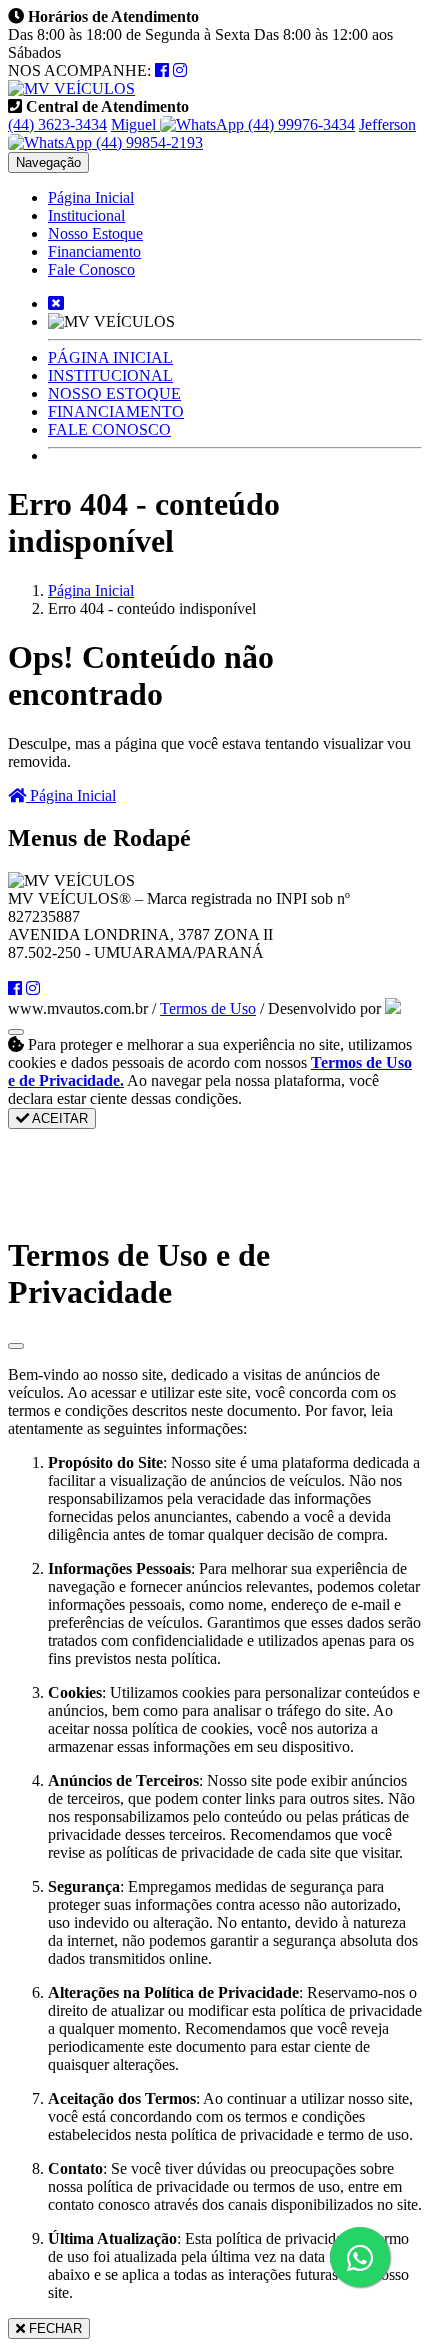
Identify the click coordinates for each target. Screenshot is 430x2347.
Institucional (86, 215)
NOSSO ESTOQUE (114, 393)
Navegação (48, 162)
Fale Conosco (91, 269)
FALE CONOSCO (109, 429)
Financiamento (94, 251)
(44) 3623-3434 (57, 124)
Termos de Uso (208, 1008)
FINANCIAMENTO (116, 411)
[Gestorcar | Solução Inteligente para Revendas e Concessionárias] (393, 1008)
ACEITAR (58, 1118)
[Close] (16, 1346)
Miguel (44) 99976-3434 (233, 124)
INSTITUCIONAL (110, 375)
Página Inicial (91, 197)
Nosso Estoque (95, 233)
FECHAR (53, 2328)
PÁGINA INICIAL (110, 357)
